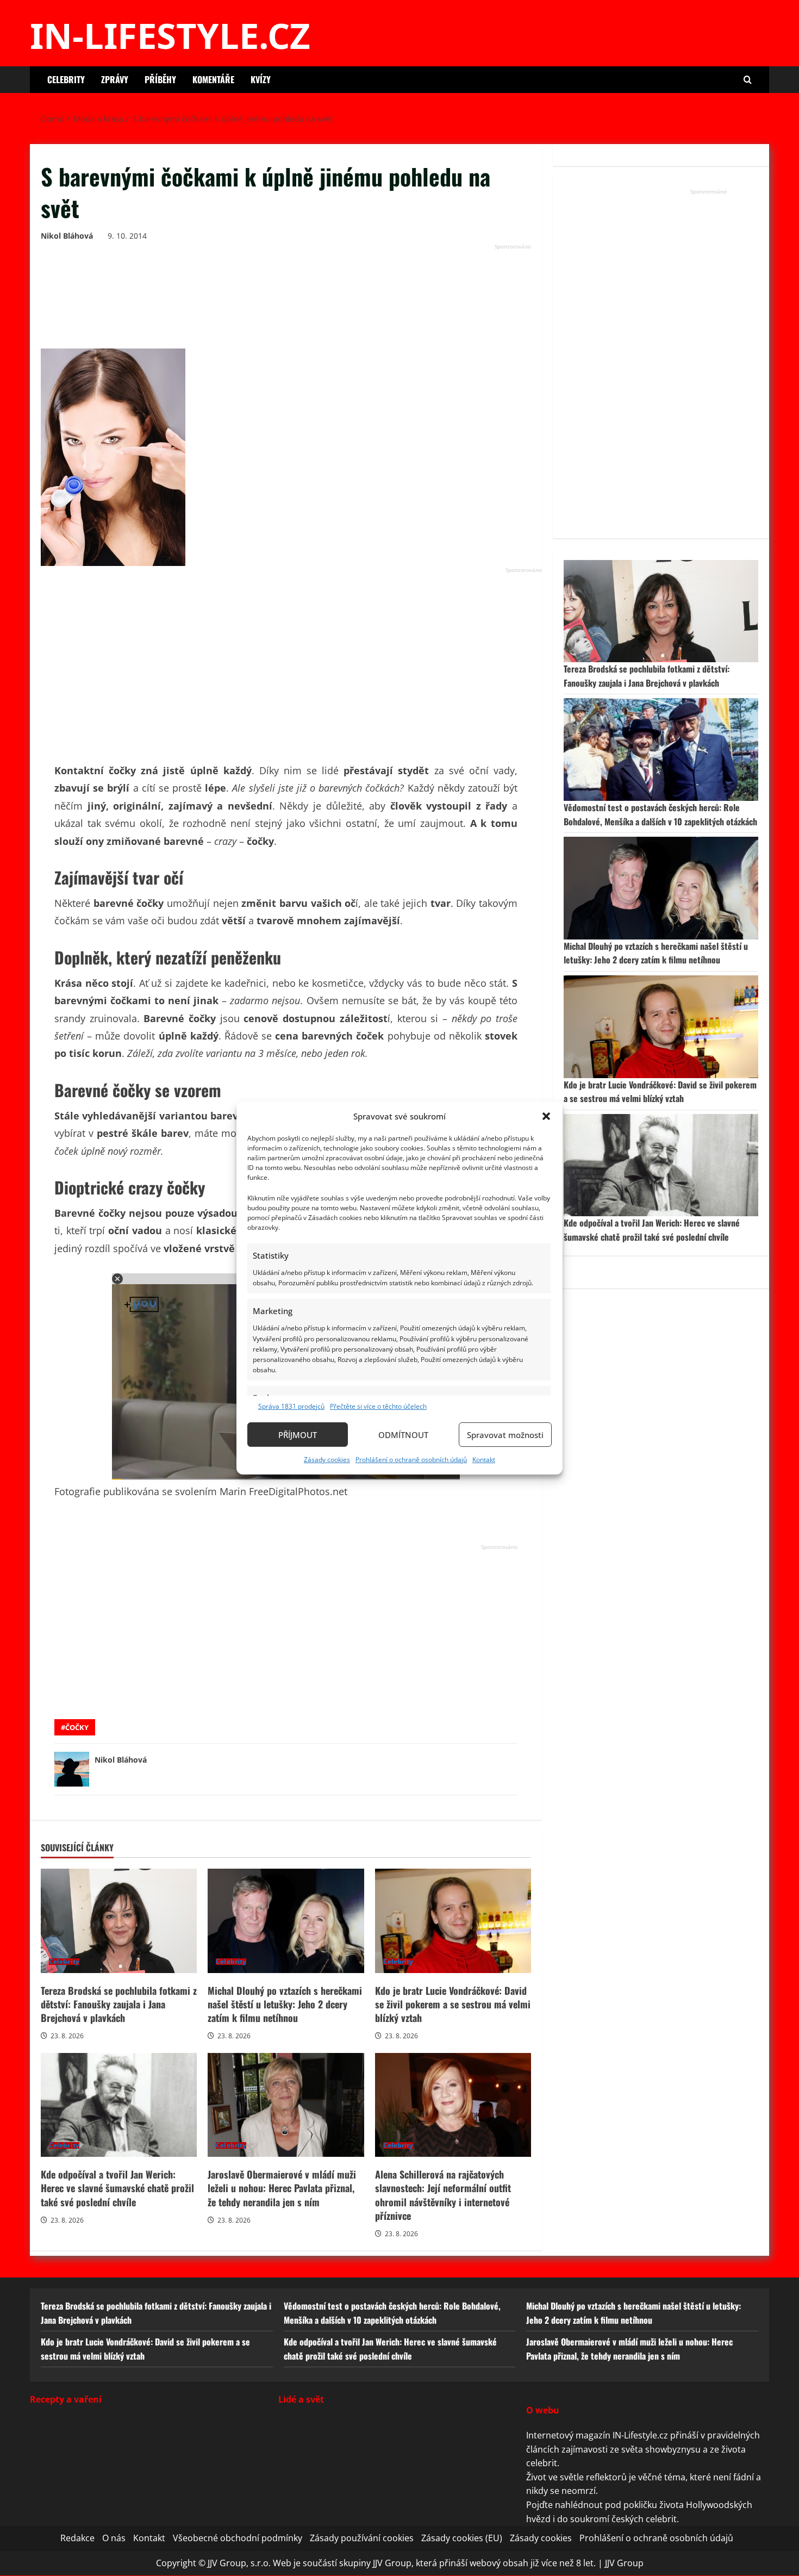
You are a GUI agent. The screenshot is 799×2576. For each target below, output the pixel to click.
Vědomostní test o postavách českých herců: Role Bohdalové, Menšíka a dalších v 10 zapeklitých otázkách (660, 814)
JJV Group (624, 2563)
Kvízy (261, 79)
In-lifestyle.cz (170, 35)
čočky (77, 1727)
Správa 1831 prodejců (291, 1406)
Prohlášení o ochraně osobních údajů (411, 1460)
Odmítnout (403, 1435)
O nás (114, 2538)
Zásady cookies (327, 1460)
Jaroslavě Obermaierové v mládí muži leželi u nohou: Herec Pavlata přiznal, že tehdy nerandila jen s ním (286, 2105)
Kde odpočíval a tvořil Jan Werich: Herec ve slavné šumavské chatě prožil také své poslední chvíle (119, 2105)
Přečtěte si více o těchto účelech (378, 1406)
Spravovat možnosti (505, 1435)
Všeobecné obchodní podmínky (238, 2538)
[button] (546, 1116)
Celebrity (66, 79)
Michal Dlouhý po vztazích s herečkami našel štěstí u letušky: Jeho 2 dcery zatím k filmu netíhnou (286, 1921)
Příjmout (298, 1435)
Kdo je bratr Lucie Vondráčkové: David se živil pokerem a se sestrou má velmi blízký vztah (453, 1921)
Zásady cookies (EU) (462, 2538)
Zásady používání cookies (362, 2538)
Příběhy (160, 79)
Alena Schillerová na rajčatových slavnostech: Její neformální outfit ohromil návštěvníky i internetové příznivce (453, 2105)
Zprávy (115, 79)
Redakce (77, 2538)
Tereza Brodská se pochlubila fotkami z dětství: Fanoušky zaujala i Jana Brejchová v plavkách (119, 1921)
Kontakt (484, 1460)
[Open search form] (748, 80)
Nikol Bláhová (67, 236)
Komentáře (213, 79)
